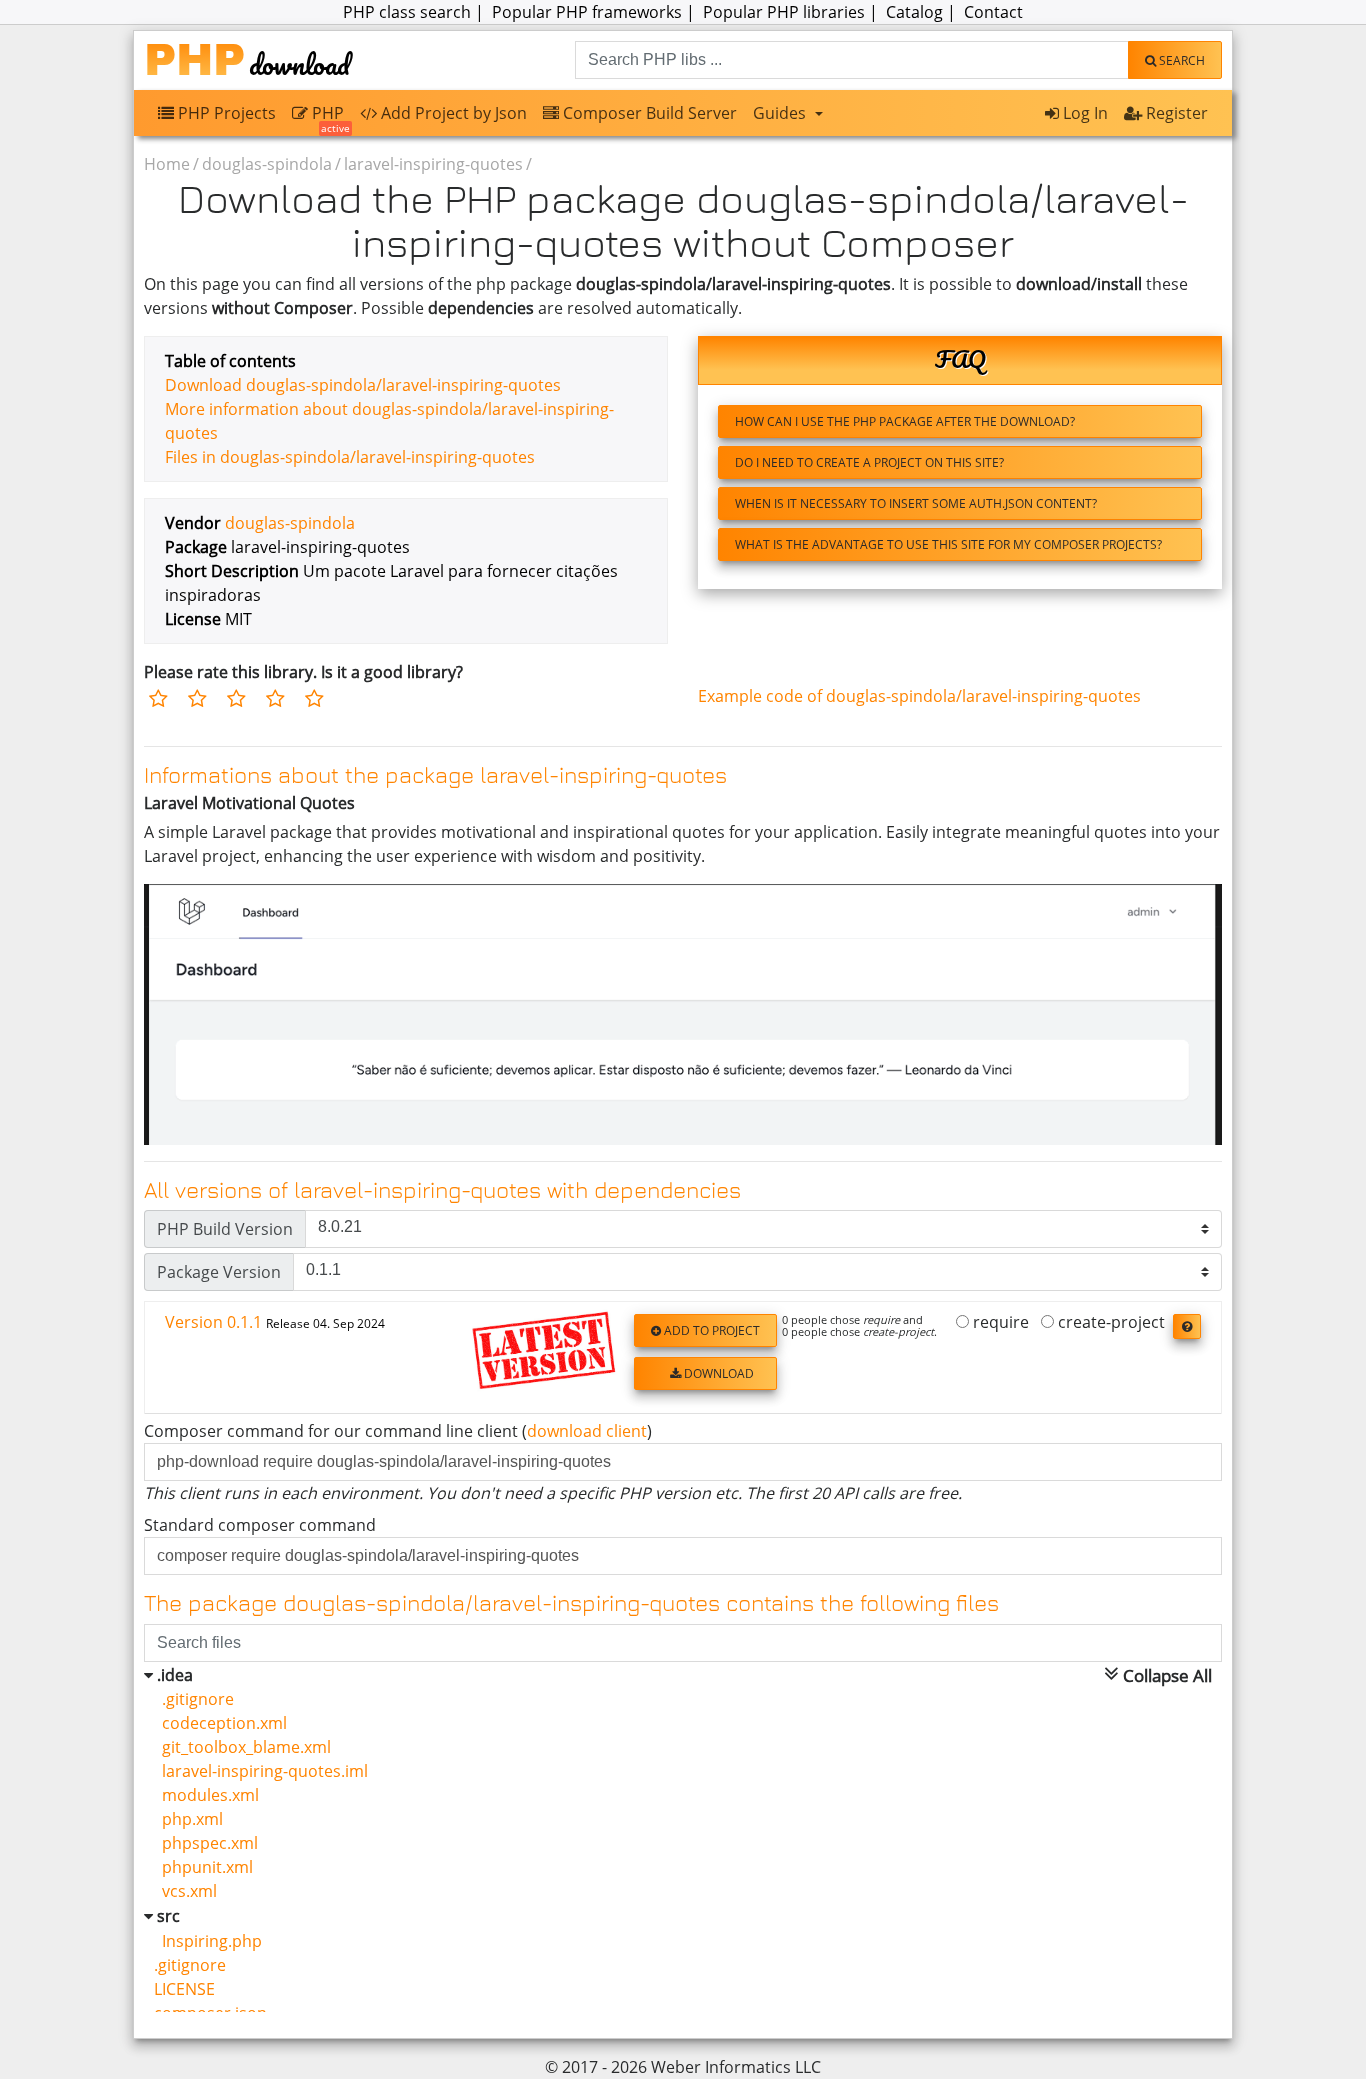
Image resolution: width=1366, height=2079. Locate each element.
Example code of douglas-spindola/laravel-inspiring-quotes (919, 696)
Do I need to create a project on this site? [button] (869, 462)
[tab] (683, 1358)
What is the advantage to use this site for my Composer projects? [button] (948, 544)
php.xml (188, 1819)
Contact (993, 12)
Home (167, 164)
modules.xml (206, 1795)
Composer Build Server (648, 113)
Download (717, 1373)
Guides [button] (781, 113)
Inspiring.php (208, 1941)
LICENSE (184, 1989)
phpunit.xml (203, 1867)
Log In (1083, 113)
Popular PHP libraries (784, 12)
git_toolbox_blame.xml (242, 1747)
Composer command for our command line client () (398, 1431)
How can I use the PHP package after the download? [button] (905, 421)
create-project (1109, 1323)
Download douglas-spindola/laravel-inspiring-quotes (363, 385)
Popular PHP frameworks (587, 12)
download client (587, 1431)
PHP (329, 117)
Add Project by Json (452, 113)
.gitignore (194, 1699)
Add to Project (710, 1330)
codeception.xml (220, 1723)
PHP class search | (415, 12)
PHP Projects (225, 113)
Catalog (914, 12)
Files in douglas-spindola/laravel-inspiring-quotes (350, 457)
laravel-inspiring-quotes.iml (261, 1771)
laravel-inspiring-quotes (433, 164)
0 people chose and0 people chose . (859, 1326)
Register (1175, 113)
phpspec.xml (206, 1843)
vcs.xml (185, 1891)
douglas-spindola (267, 164)
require (999, 1323)
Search (1180, 60)
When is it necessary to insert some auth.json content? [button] (916, 503)
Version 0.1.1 (275, 1322)
